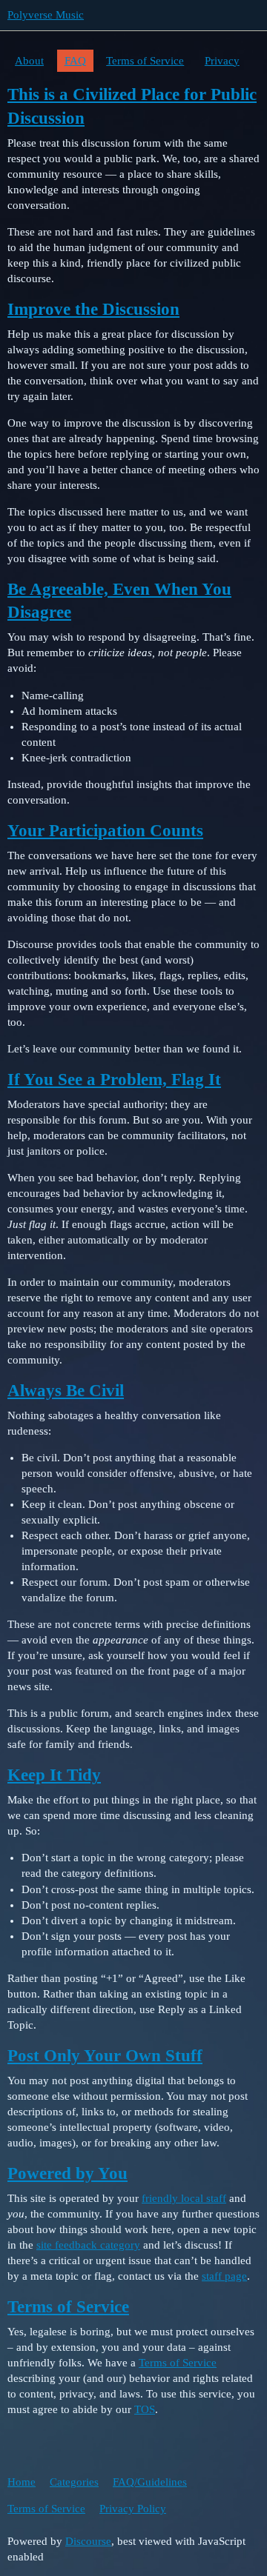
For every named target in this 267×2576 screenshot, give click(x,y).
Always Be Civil (66, 1391)
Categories (74, 2482)
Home (22, 2482)
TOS (145, 2409)
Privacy (222, 61)
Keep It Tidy (54, 1775)
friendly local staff (184, 2198)
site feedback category (88, 2245)
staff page (224, 2276)
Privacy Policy (133, 2509)
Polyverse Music (46, 15)
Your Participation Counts (105, 831)
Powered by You (67, 2173)
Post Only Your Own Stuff (105, 2056)
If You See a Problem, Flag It (114, 1080)
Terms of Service (145, 61)
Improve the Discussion (93, 309)
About (29, 61)
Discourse (88, 2541)
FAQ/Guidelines (150, 2482)
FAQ (75, 61)
